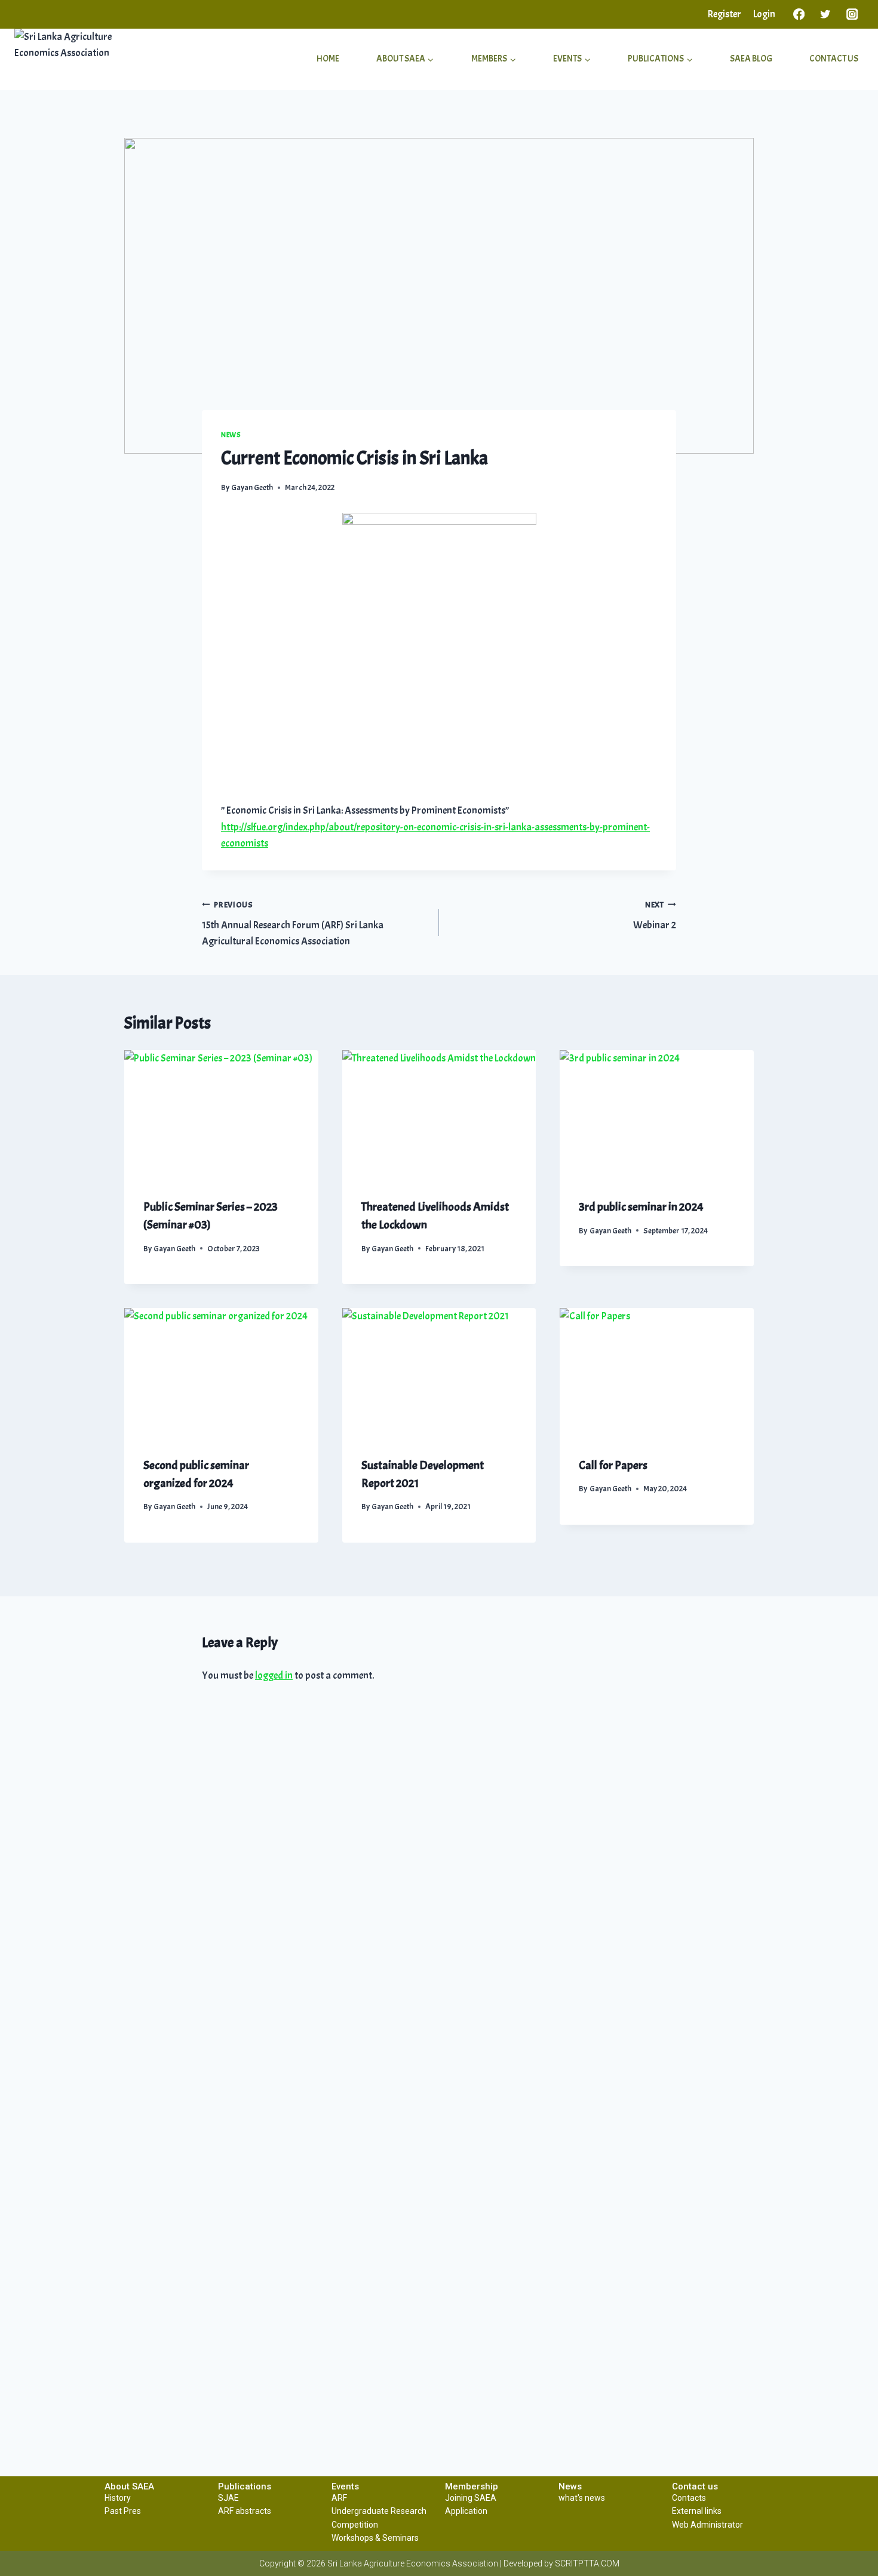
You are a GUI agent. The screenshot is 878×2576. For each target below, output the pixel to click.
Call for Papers (613, 1465)
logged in (274, 1675)
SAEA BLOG (751, 59)
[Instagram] (852, 14)
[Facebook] (799, 14)
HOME (328, 59)
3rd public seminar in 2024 (641, 1207)
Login (764, 14)
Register (724, 14)
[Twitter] (826, 14)
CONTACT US (834, 59)
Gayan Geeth (252, 487)
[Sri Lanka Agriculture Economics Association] (84, 59)
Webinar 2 (655, 916)
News (231, 435)
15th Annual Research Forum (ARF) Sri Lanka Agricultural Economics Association (293, 924)
